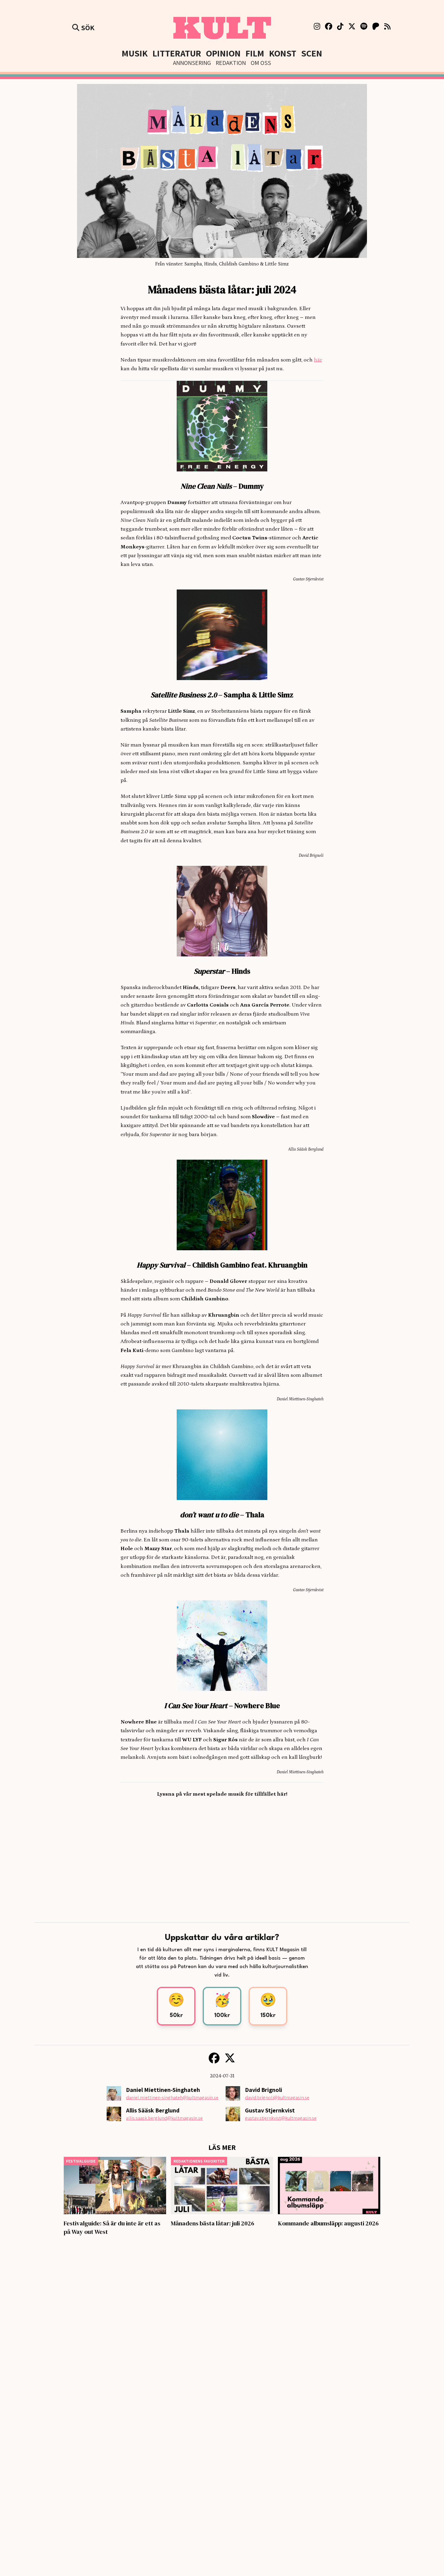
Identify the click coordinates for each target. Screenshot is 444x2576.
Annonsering (192, 63)
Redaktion (231, 63)
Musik (135, 53)
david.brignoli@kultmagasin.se (277, 2097)
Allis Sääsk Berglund (153, 2110)
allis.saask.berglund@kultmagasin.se (164, 2118)
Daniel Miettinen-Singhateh (163, 2090)
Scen (312, 53)
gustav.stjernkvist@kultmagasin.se (281, 2118)
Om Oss (261, 63)
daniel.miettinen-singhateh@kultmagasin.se (172, 2097)
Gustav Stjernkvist (270, 2110)
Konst (283, 53)
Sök (87, 27)
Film (255, 53)
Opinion (223, 53)
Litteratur (177, 53)
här (318, 360)
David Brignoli (264, 2090)
